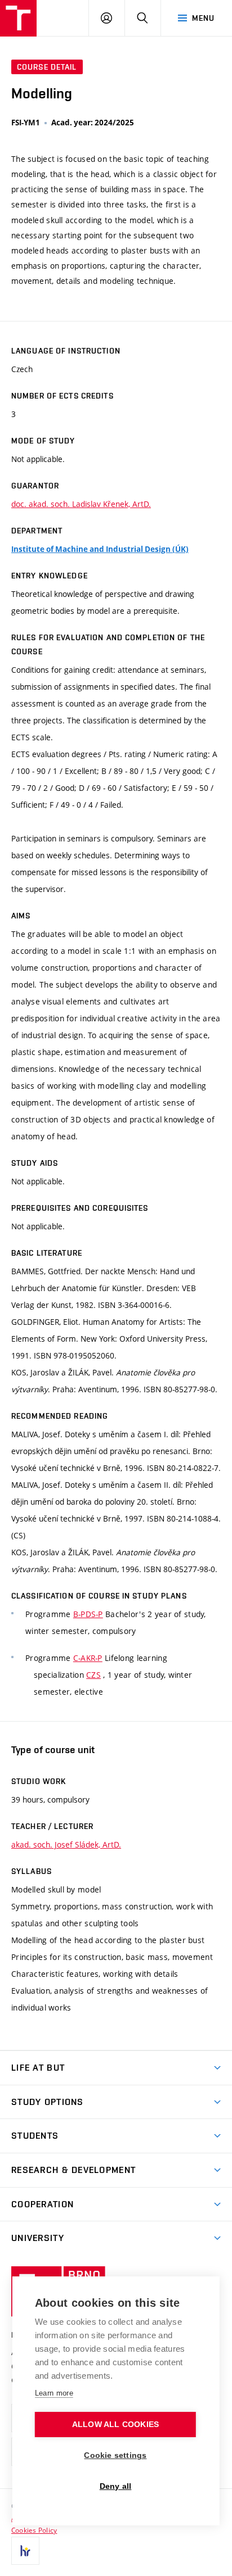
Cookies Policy (34, 2530)
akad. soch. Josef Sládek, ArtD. (66, 1844)
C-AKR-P (88, 1658)
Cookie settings (115, 2455)
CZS (93, 1675)
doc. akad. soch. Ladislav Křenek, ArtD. (81, 504)
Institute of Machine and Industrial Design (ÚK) (100, 549)
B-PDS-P (88, 1614)
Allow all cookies (115, 2425)
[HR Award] (25, 2551)
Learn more (54, 2393)
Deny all (116, 2486)
